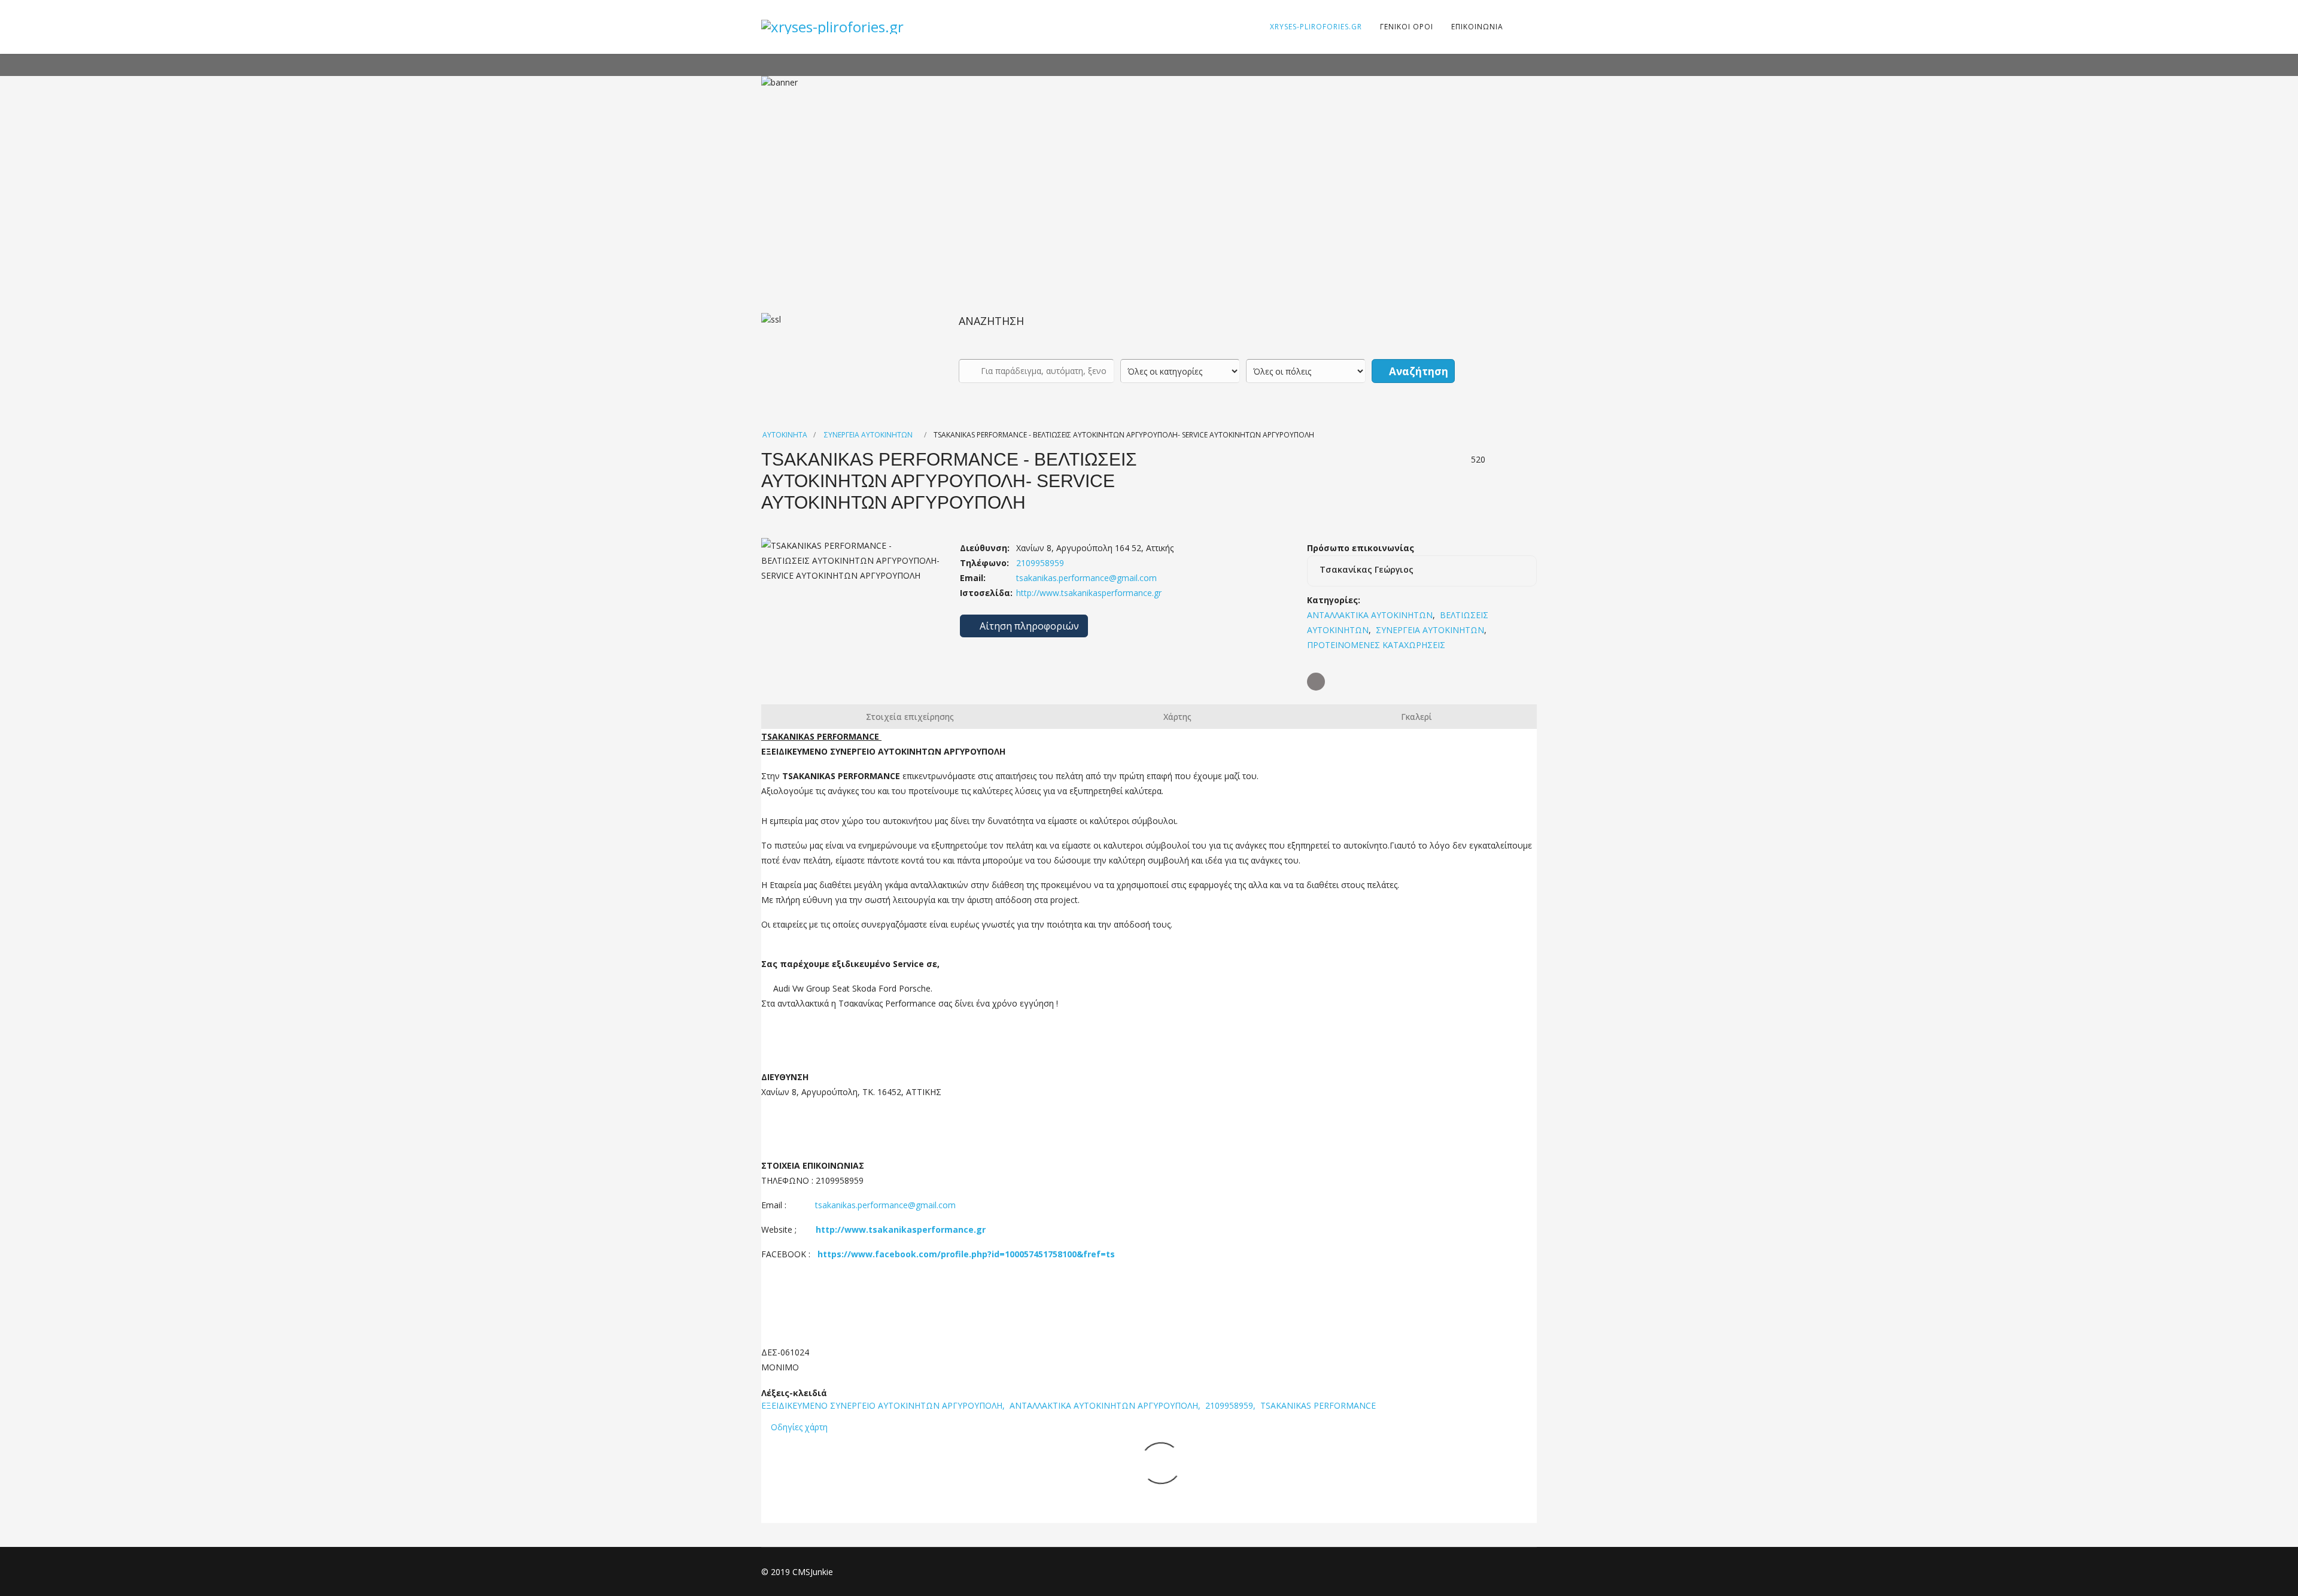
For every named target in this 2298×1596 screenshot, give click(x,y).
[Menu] (1520, 27)
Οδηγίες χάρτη (799, 1427)
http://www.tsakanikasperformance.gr (1088, 593)
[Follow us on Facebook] (1316, 682)
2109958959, (1232, 1405)
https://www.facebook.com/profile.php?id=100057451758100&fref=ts (966, 1254)
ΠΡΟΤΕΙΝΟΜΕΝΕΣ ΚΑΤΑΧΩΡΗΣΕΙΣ (1376, 645)
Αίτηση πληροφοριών (1028, 626)
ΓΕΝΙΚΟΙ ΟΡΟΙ (1407, 27)
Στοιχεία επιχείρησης (910, 717)
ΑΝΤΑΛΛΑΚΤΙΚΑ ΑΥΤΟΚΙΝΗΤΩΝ (1370, 615)
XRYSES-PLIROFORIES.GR (1316, 27)
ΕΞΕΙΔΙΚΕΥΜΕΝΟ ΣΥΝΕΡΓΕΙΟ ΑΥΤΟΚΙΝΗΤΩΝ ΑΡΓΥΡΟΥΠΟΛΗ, (884, 1405)
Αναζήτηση (1417, 371)
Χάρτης (1177, 717)
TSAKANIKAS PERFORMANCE (1318, 1405)
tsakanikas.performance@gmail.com (1086, 578)
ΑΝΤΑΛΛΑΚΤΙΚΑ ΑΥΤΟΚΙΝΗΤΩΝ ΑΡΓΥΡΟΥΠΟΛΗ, (1106, 1405)
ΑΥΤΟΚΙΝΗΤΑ (785, 435)
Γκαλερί (1417, 717)
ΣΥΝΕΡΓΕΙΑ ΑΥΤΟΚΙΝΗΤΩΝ (868, 435)
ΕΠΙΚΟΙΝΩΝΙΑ (1477, 27)
